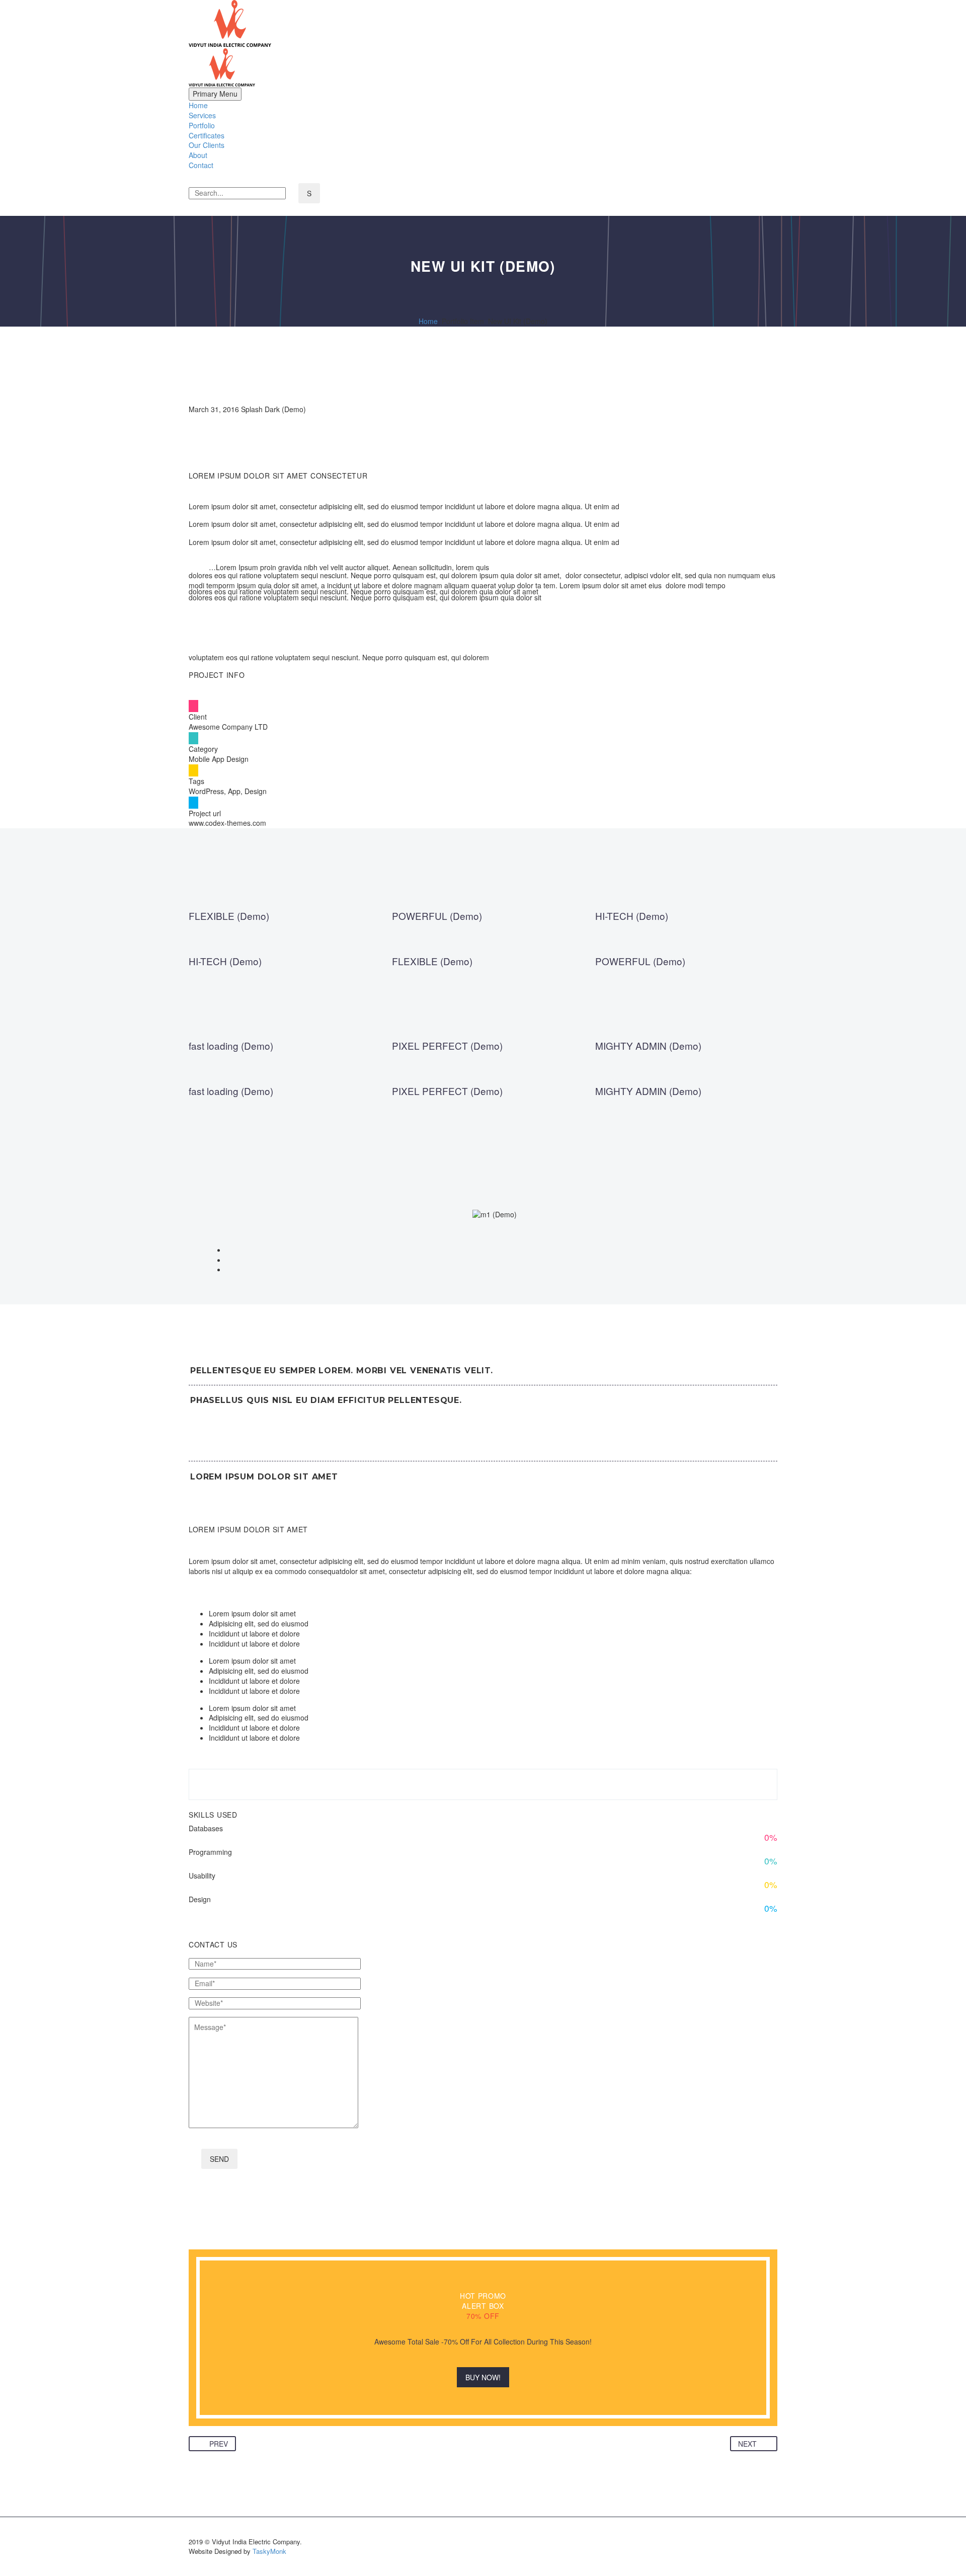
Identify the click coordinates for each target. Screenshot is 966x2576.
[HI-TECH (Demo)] (686, 921)
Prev (219, 2444)
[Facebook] (195, 2430)
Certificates (207, 135)
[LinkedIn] (256, 2430)
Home (198, 105)
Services (202, 115)
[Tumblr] (240, 2430)
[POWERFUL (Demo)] (483, 921)
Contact (201, 165)
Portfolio (202, 125)
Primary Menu (215, 94)
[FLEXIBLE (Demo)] (280, 921)
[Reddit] (271, 2430)
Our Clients (207, 145)
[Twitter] (210, 2430)
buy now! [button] (483, 2377)
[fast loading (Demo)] (280, 1051)
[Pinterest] (225, 2430)
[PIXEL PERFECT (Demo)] (483, 1051)
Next (747, 2444)
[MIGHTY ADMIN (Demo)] (686, 1051)
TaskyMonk (269, 2551)
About (198, 155)
